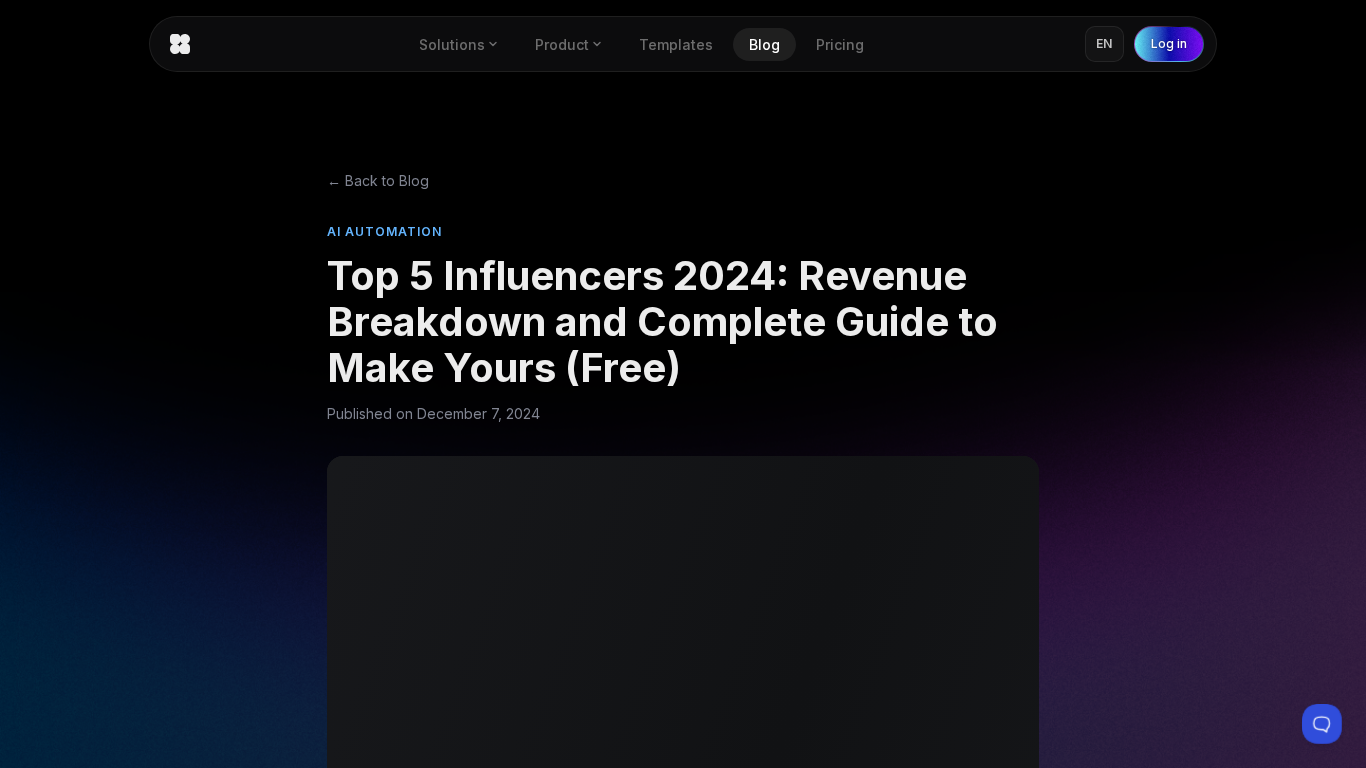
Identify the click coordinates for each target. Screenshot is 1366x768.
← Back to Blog (378, 180)
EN (1104, 43)
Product (562, 44)
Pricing (840, 44)
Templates (676, 44)
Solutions (452, 44)
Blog (764, 44)
